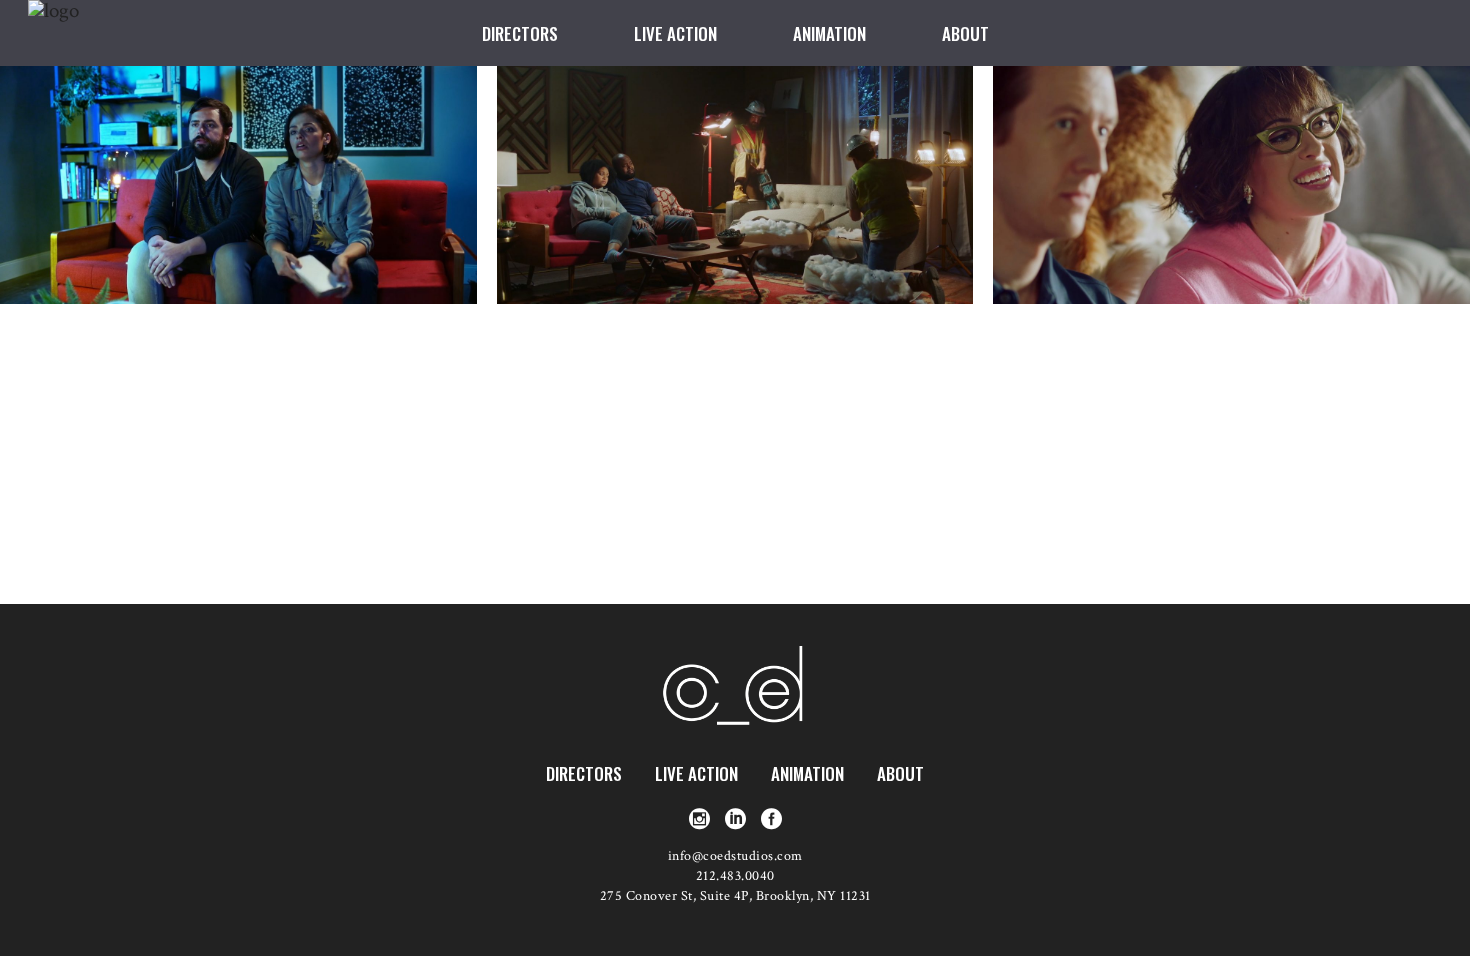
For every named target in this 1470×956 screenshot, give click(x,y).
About (900, 773)
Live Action (696, 773)
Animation (807, 773)
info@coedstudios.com (735, 856)
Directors (584, 773)
